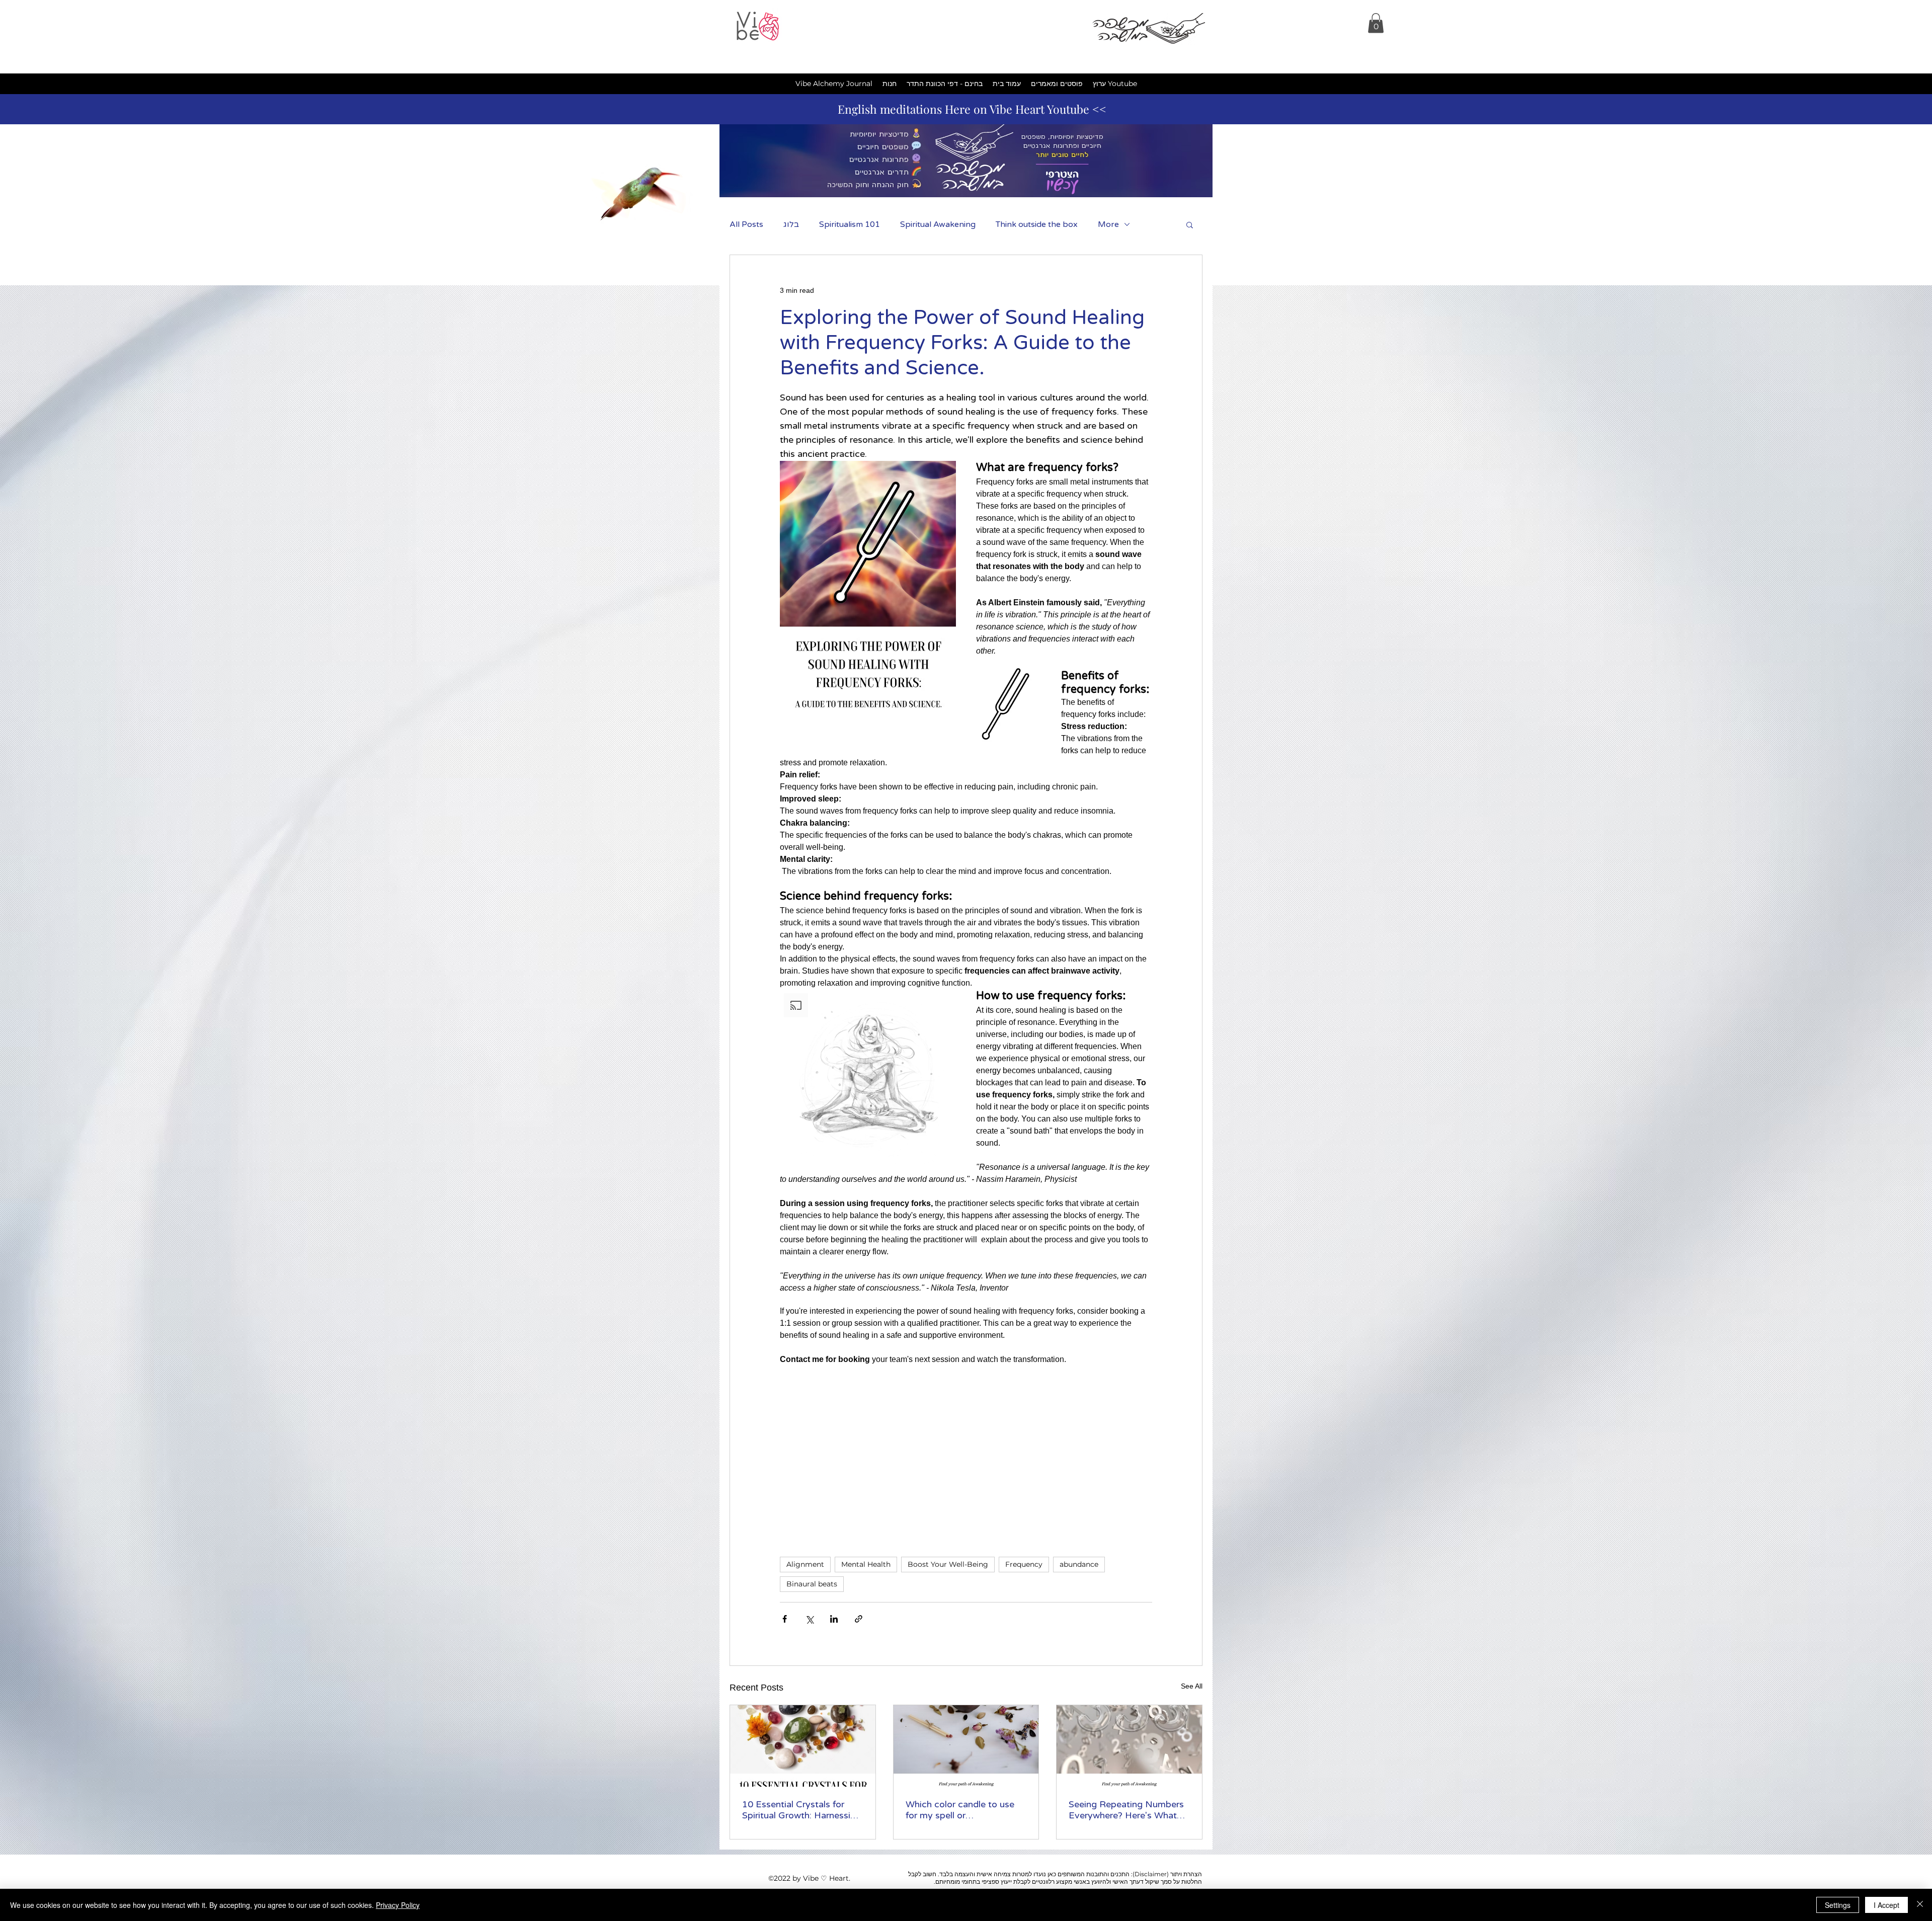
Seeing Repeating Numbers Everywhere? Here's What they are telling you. (1126, 1810)
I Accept (1886, 1905)
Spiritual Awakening (938, 224)
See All (1192, 1686)
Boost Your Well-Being (948, 1564)
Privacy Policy (398, 1905)
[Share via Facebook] (785, 1619)
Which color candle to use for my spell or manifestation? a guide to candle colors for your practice (960, 1810)
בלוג (791, 224)
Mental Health (866, 1564)
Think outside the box (1037, 224)
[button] (1376, 23)
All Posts (746, 224)
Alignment (805, 1564)
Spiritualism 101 (850, 224)
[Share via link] (859, 1619)
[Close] (1920, 1905)
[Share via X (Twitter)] (809, 1619)
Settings (1838, 1905)
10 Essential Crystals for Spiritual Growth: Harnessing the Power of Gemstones (801, 1810)
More (1108, 224)
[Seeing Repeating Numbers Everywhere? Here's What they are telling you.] (1129, 1746)
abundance (1079, 1564)
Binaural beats (812, 1584)
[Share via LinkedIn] (834, 1619)
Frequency (1024, 1564)
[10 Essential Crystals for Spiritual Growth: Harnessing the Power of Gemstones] (803, 1746)
